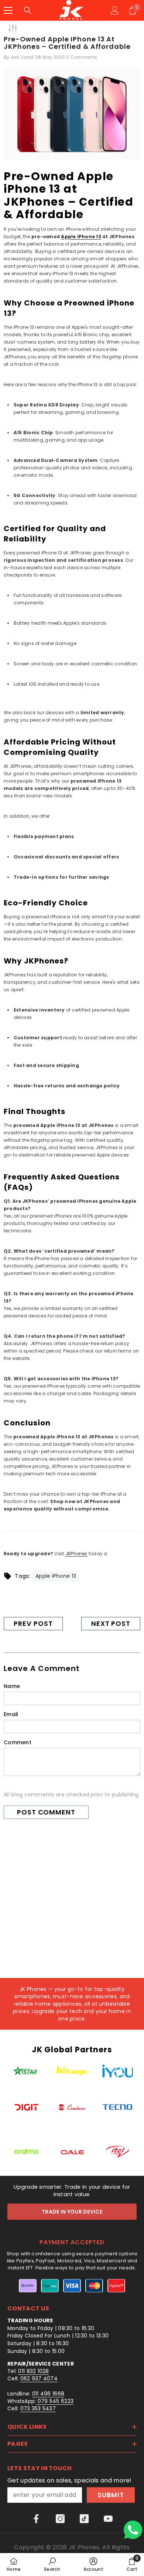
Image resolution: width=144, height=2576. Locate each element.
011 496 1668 (48, 2394)
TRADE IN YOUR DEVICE (72, 2212)
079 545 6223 (55, 2401)
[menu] (8, 10)
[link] (52, 2564)
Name (12, 1686)
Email (11, 1714)
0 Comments (82, 57)
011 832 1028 (33, 2371)
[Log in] (115, 10)
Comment (18, 1742)
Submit (111, 2495)
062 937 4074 (39, 2379)
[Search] (28, 10)
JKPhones (76, 1554)
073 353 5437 (38, 2408)
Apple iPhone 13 (81, 237)
